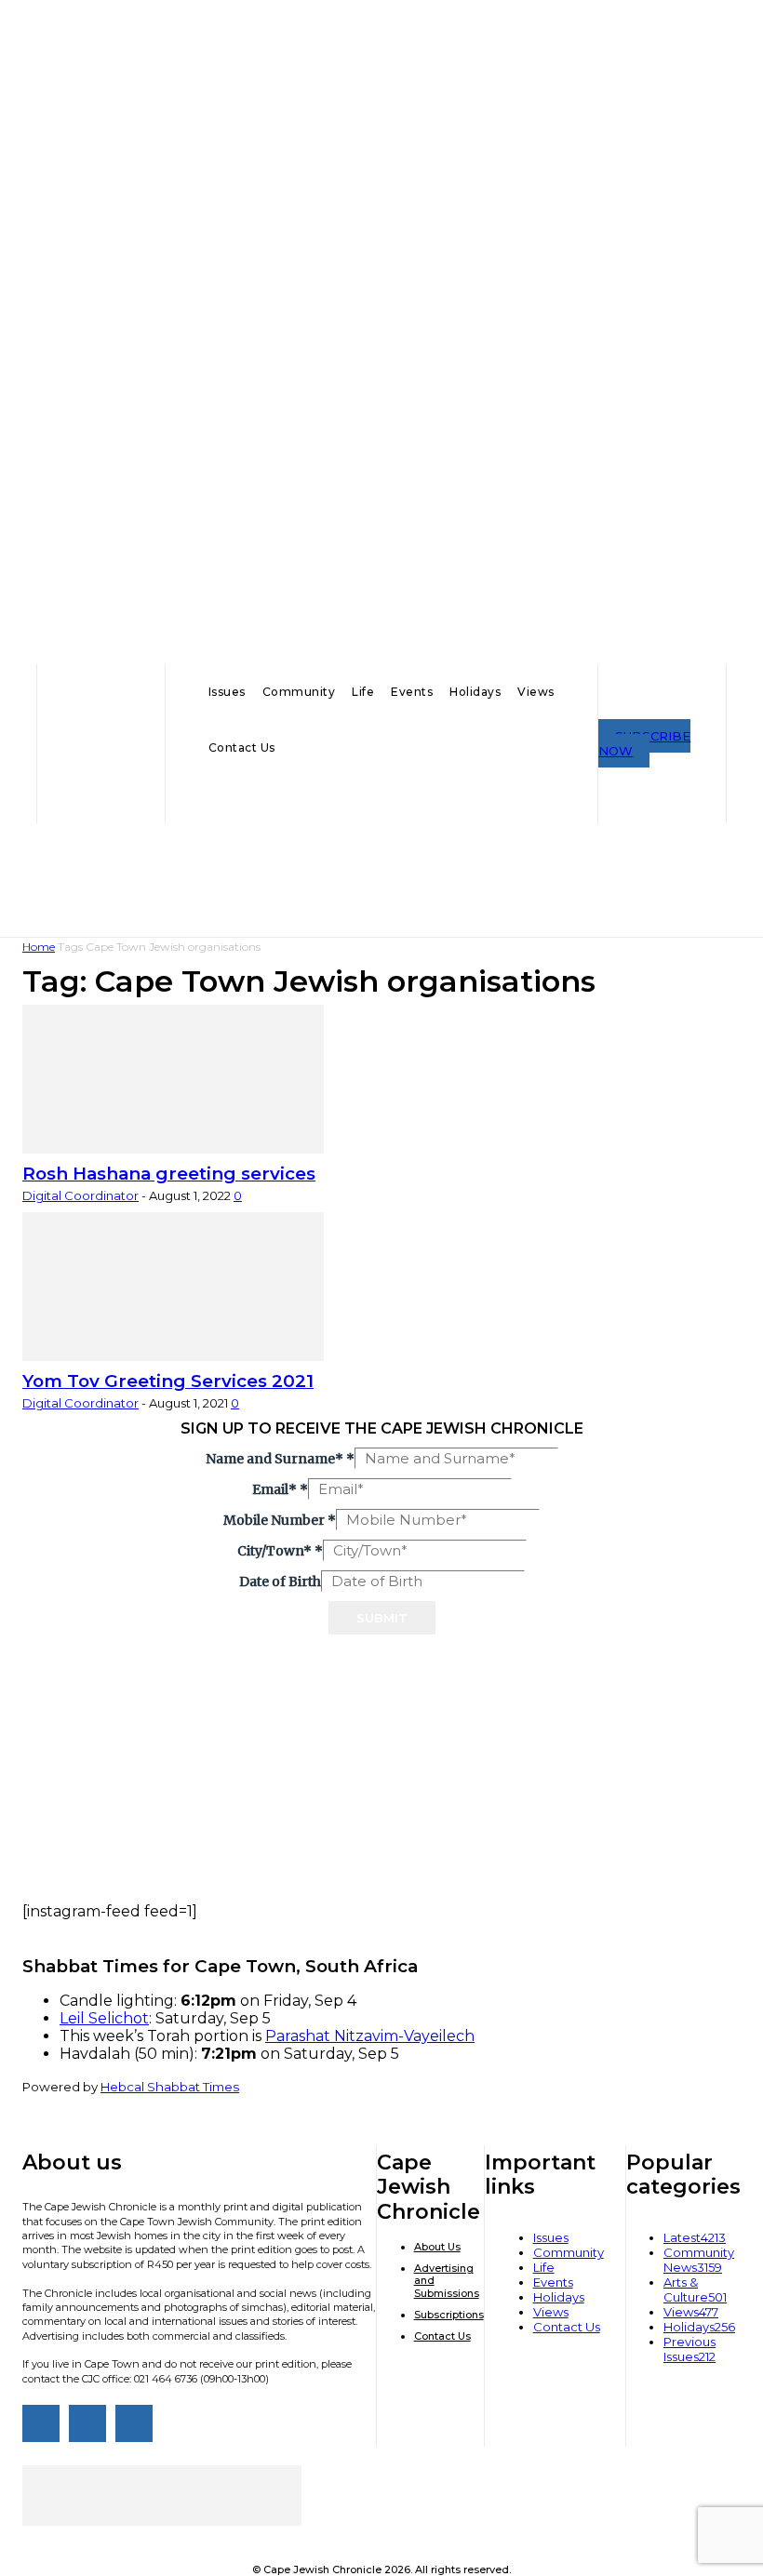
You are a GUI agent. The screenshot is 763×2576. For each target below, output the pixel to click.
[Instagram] (87, 2423)
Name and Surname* (280, 1459)
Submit (382, 1618)
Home (39, 947)
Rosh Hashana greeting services (169, 1174)
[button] (381, 797)
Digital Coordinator (80, 1195)
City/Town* (280, 1551)
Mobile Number (280, 1520)
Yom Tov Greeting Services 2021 (168, 1381)
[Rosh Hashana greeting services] (173, 1148)
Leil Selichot (104, 2018)
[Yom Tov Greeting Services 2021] (173, 1355)
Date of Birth (280, 1582)
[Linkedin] (134, 2423)
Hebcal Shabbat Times (170, 2087)
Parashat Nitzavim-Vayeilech (370, 2036)
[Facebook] (41, 2423)
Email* (280, 1489)
